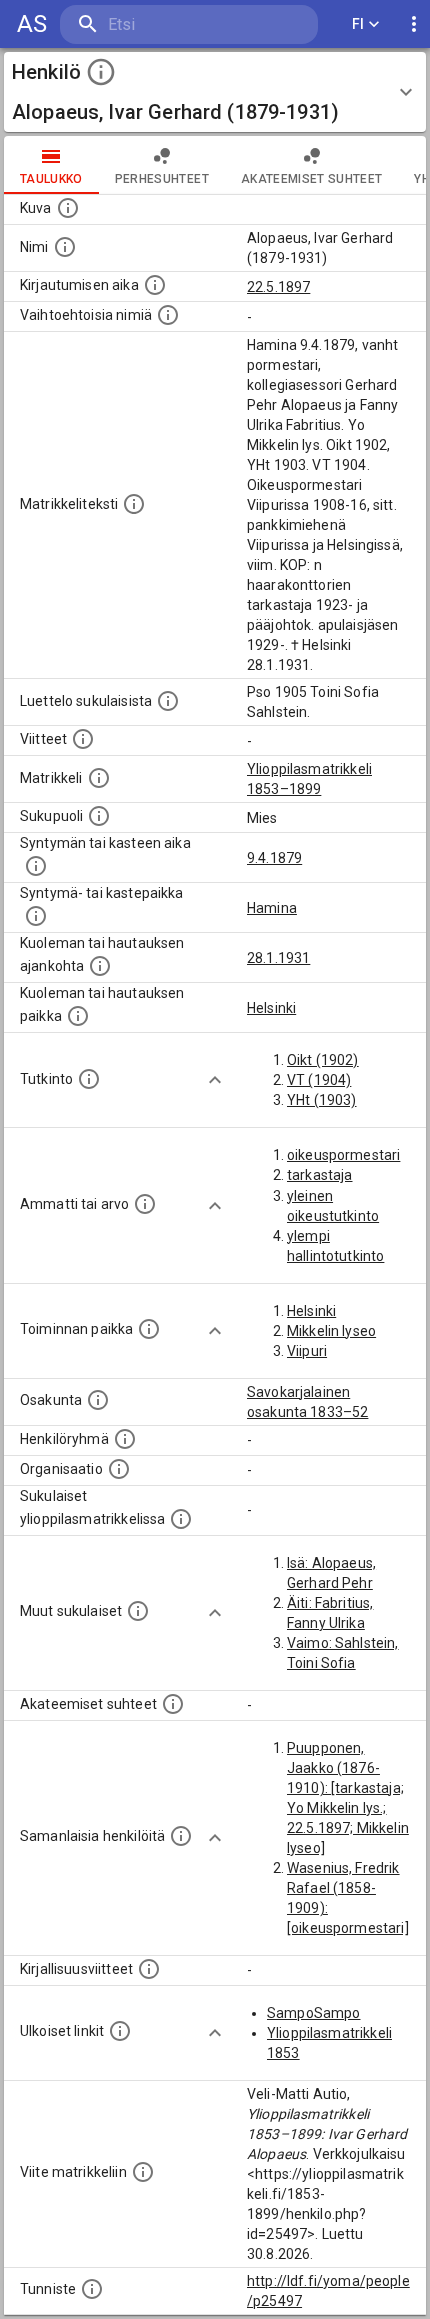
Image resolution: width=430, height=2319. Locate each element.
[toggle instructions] (101, 72)
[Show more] (215, 1080)
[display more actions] (414, 24)
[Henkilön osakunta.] (98, 1400)
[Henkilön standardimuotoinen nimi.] (65, 247)
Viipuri (307, 1351)
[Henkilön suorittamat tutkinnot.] (89, 1079)
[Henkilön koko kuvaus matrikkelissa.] (134, 504)
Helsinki (271, 1008)
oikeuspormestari (343, 1155)
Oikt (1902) (323, 1060)
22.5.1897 (278, 287)
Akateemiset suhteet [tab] (312, 179)
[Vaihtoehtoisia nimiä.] (168, 315)
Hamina (272, 908)
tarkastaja (320, 1175)
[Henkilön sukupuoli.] (99, 816)
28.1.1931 (278, 958)
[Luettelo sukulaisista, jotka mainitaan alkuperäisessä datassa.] (168, 701)
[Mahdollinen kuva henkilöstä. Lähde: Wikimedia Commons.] (68, 208)
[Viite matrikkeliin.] (143, 2172)
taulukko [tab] (51, 179)
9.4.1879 (274, 858)
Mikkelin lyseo (331, 1331)
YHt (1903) (322, 1100)
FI (358, 24)
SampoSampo (314, 2013)
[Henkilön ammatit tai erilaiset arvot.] (145, 1204)
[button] (215, 92)
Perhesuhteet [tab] (162, 179)
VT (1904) (319, 1080)
